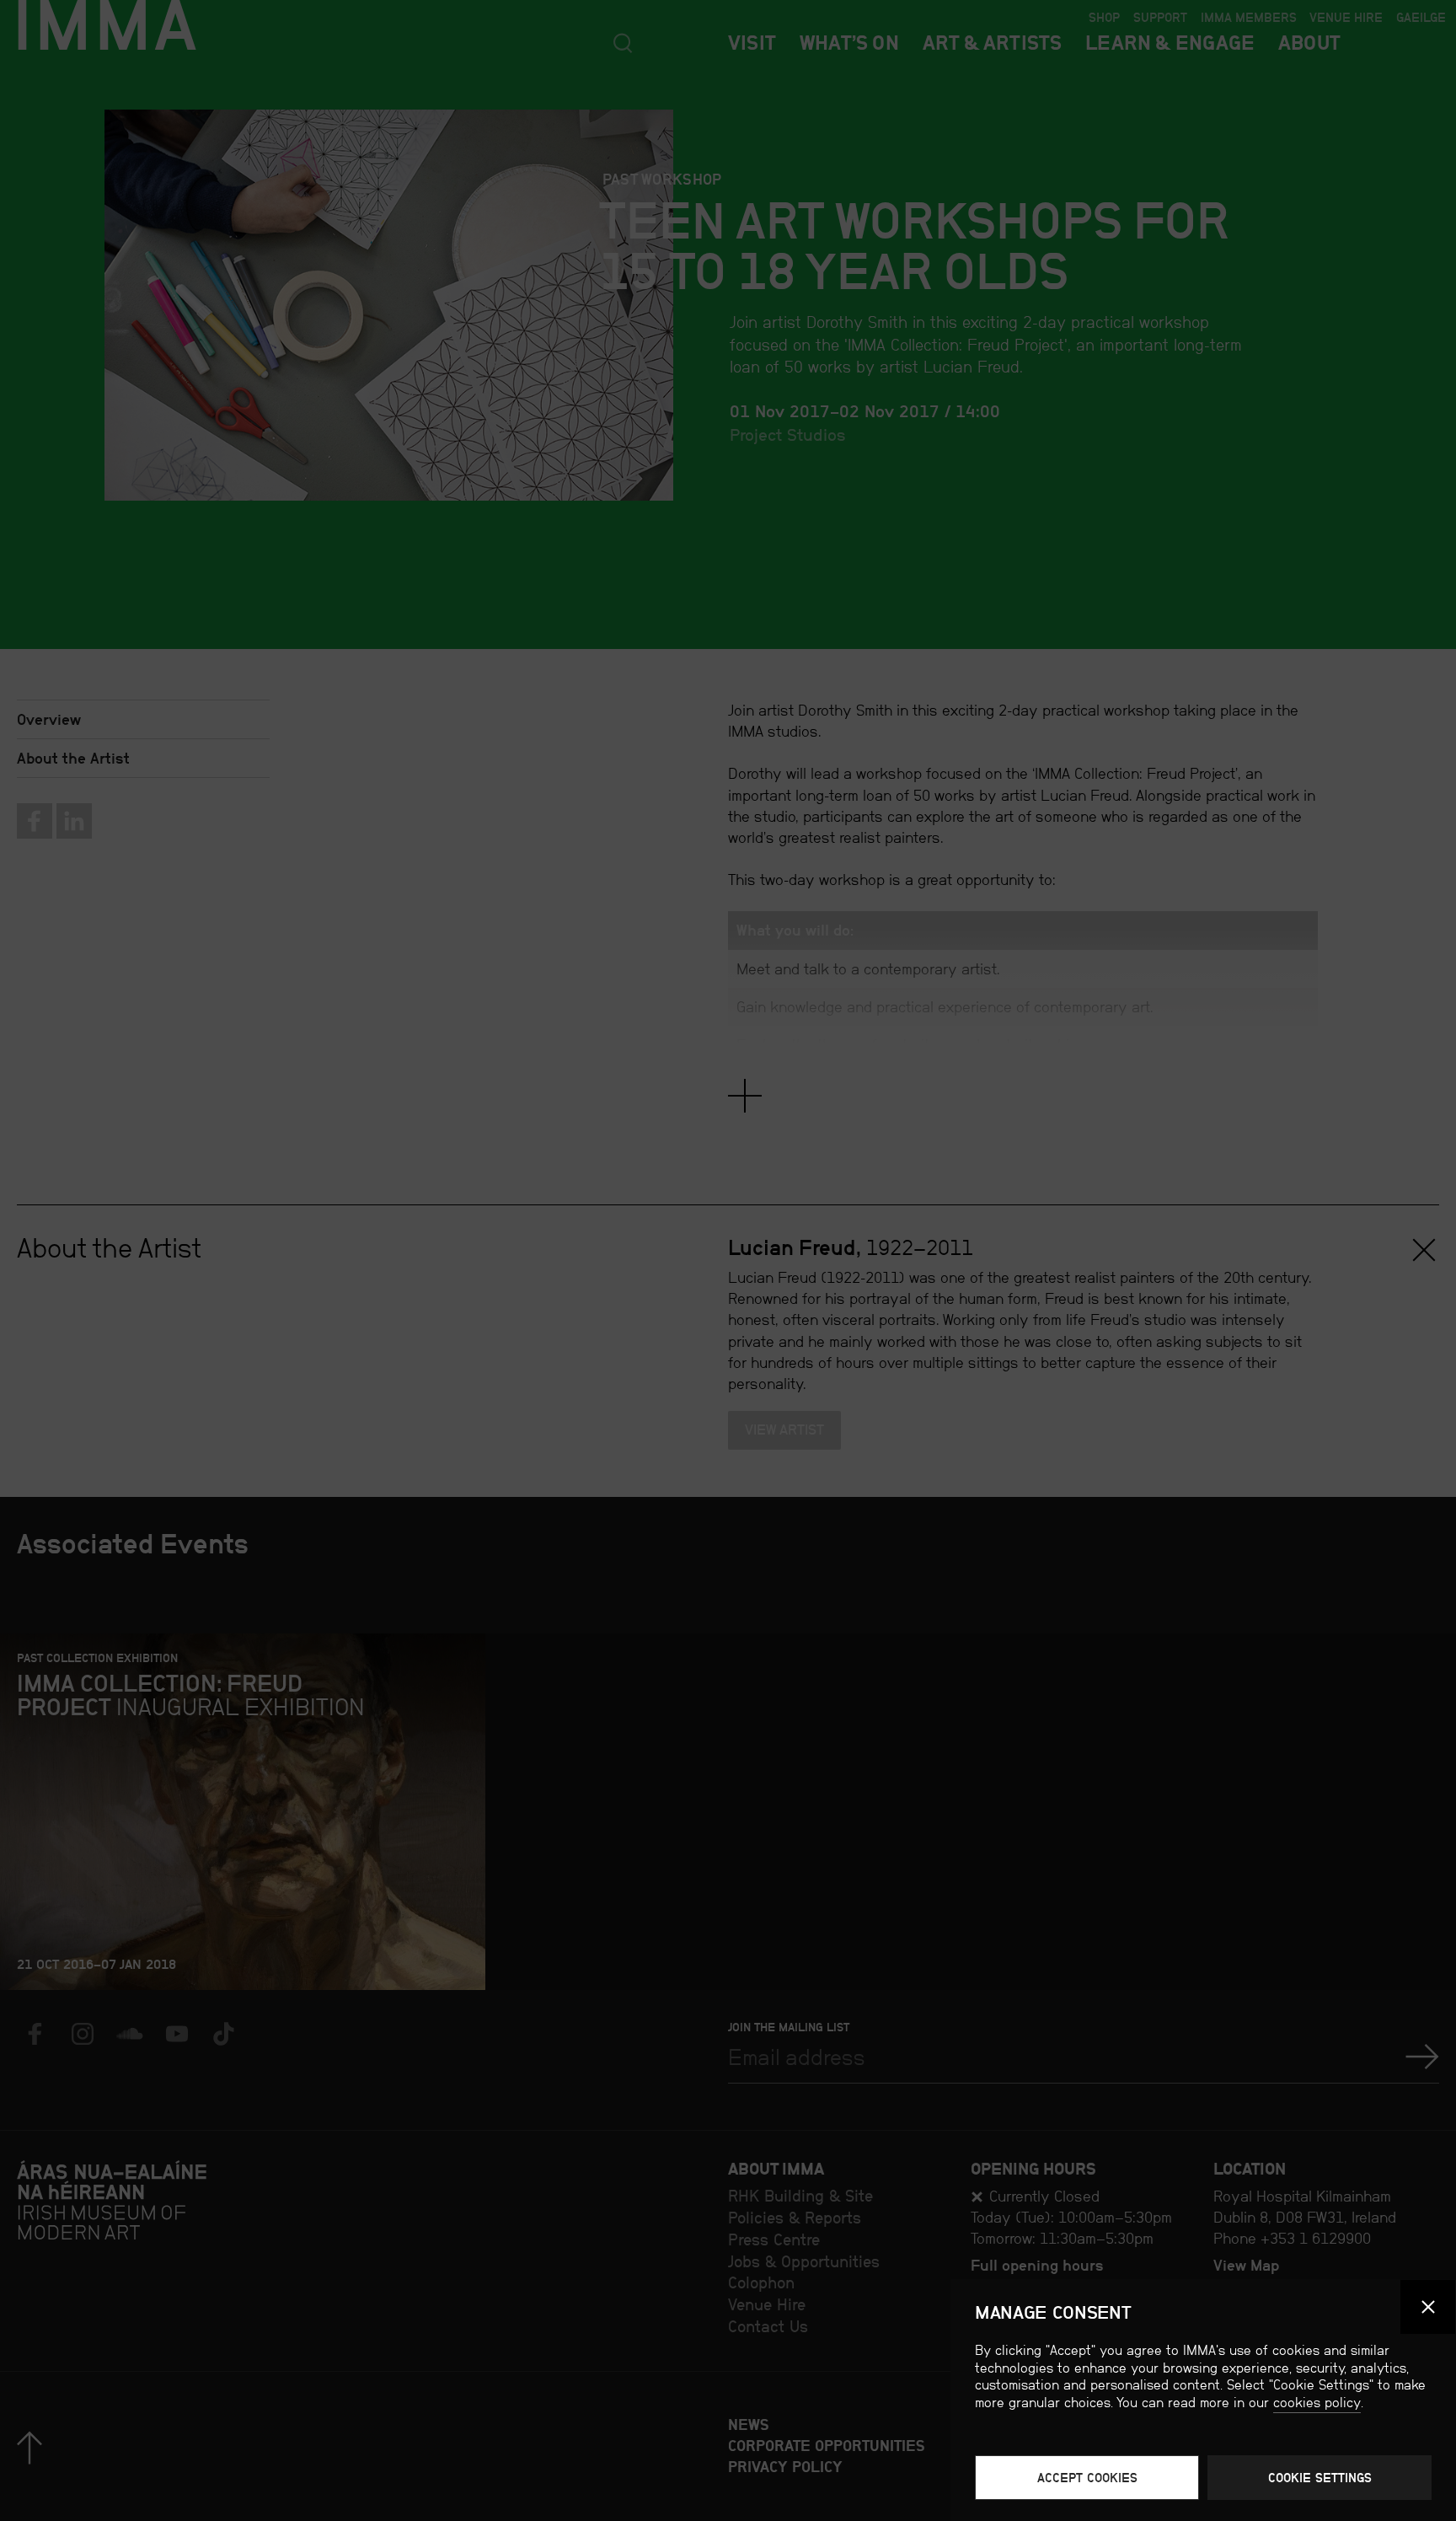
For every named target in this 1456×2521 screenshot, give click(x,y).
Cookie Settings (1320, 2478)
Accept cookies (1087, 2478)
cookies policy (1317, 2403)
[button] (1428, 2307)
